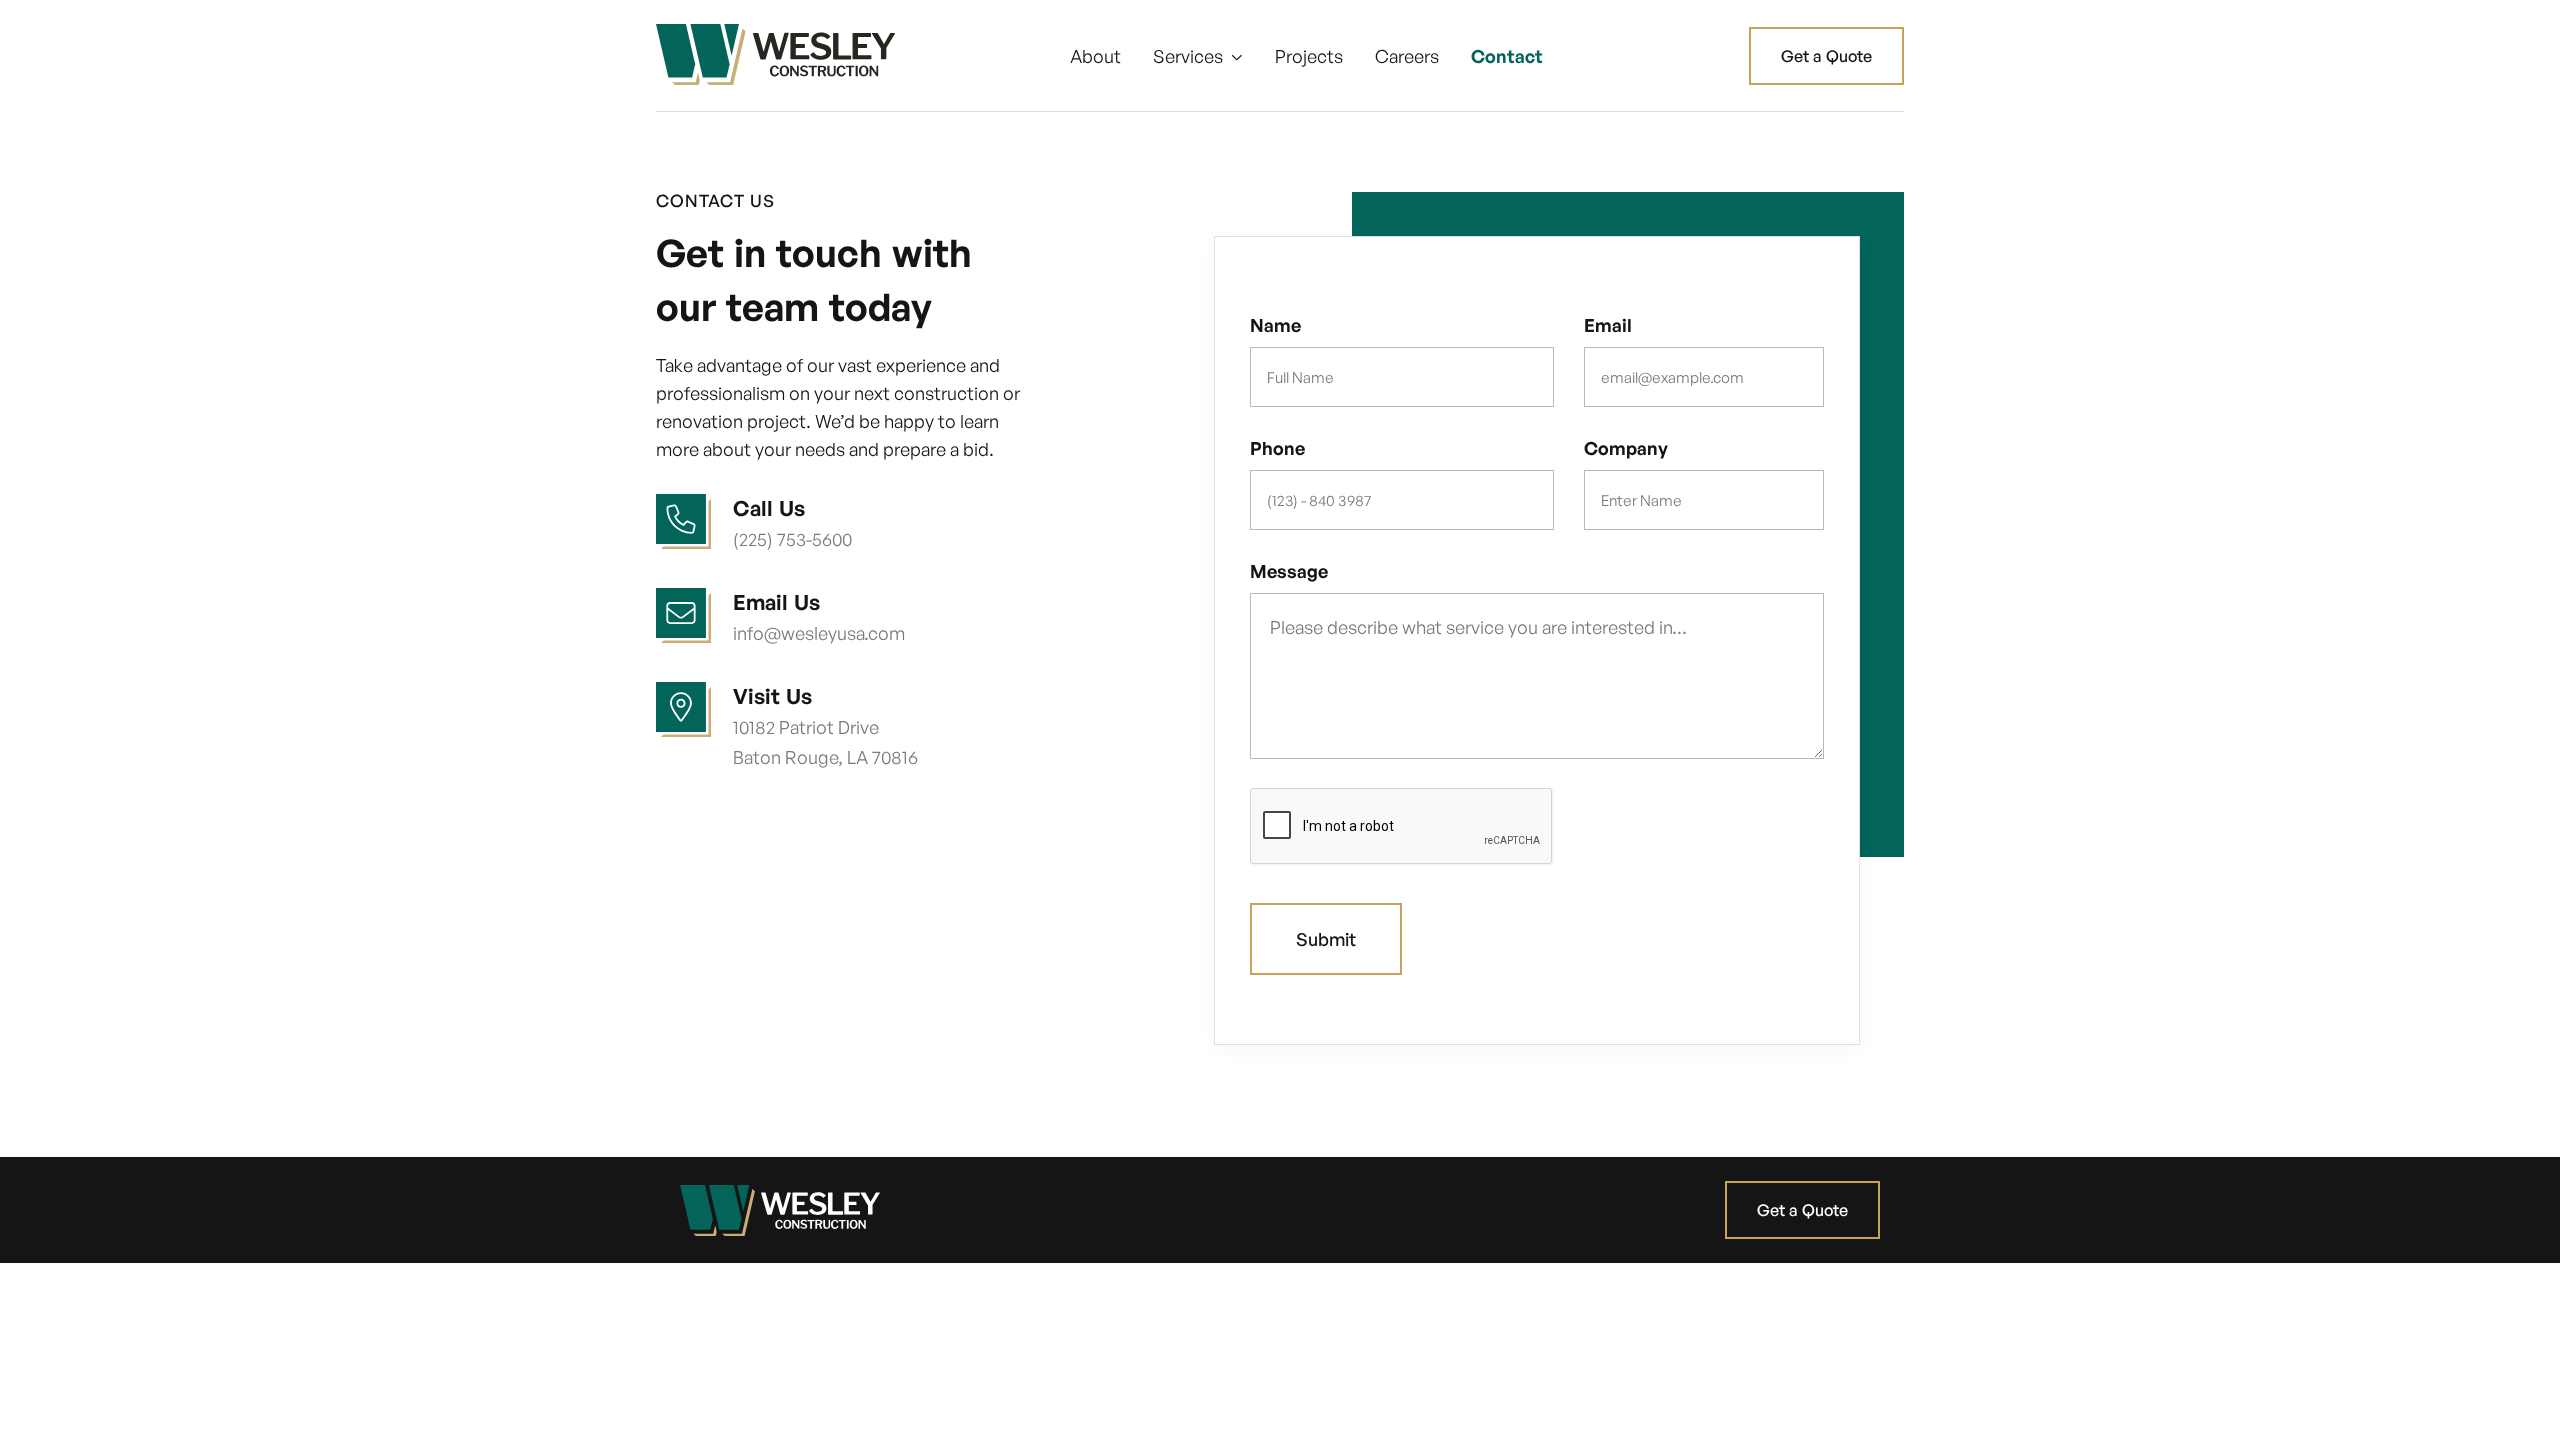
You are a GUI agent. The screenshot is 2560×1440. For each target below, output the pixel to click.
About (1095, 56)
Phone (1277, 448)
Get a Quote (1826, 56)
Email (1608, 325)
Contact (1507, 56)
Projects (1309, 56)
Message (1289, 571)
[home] (776, 55)
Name (1275, 325)
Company (1626, 448)
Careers (1407, 56)
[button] (1198, 56)
